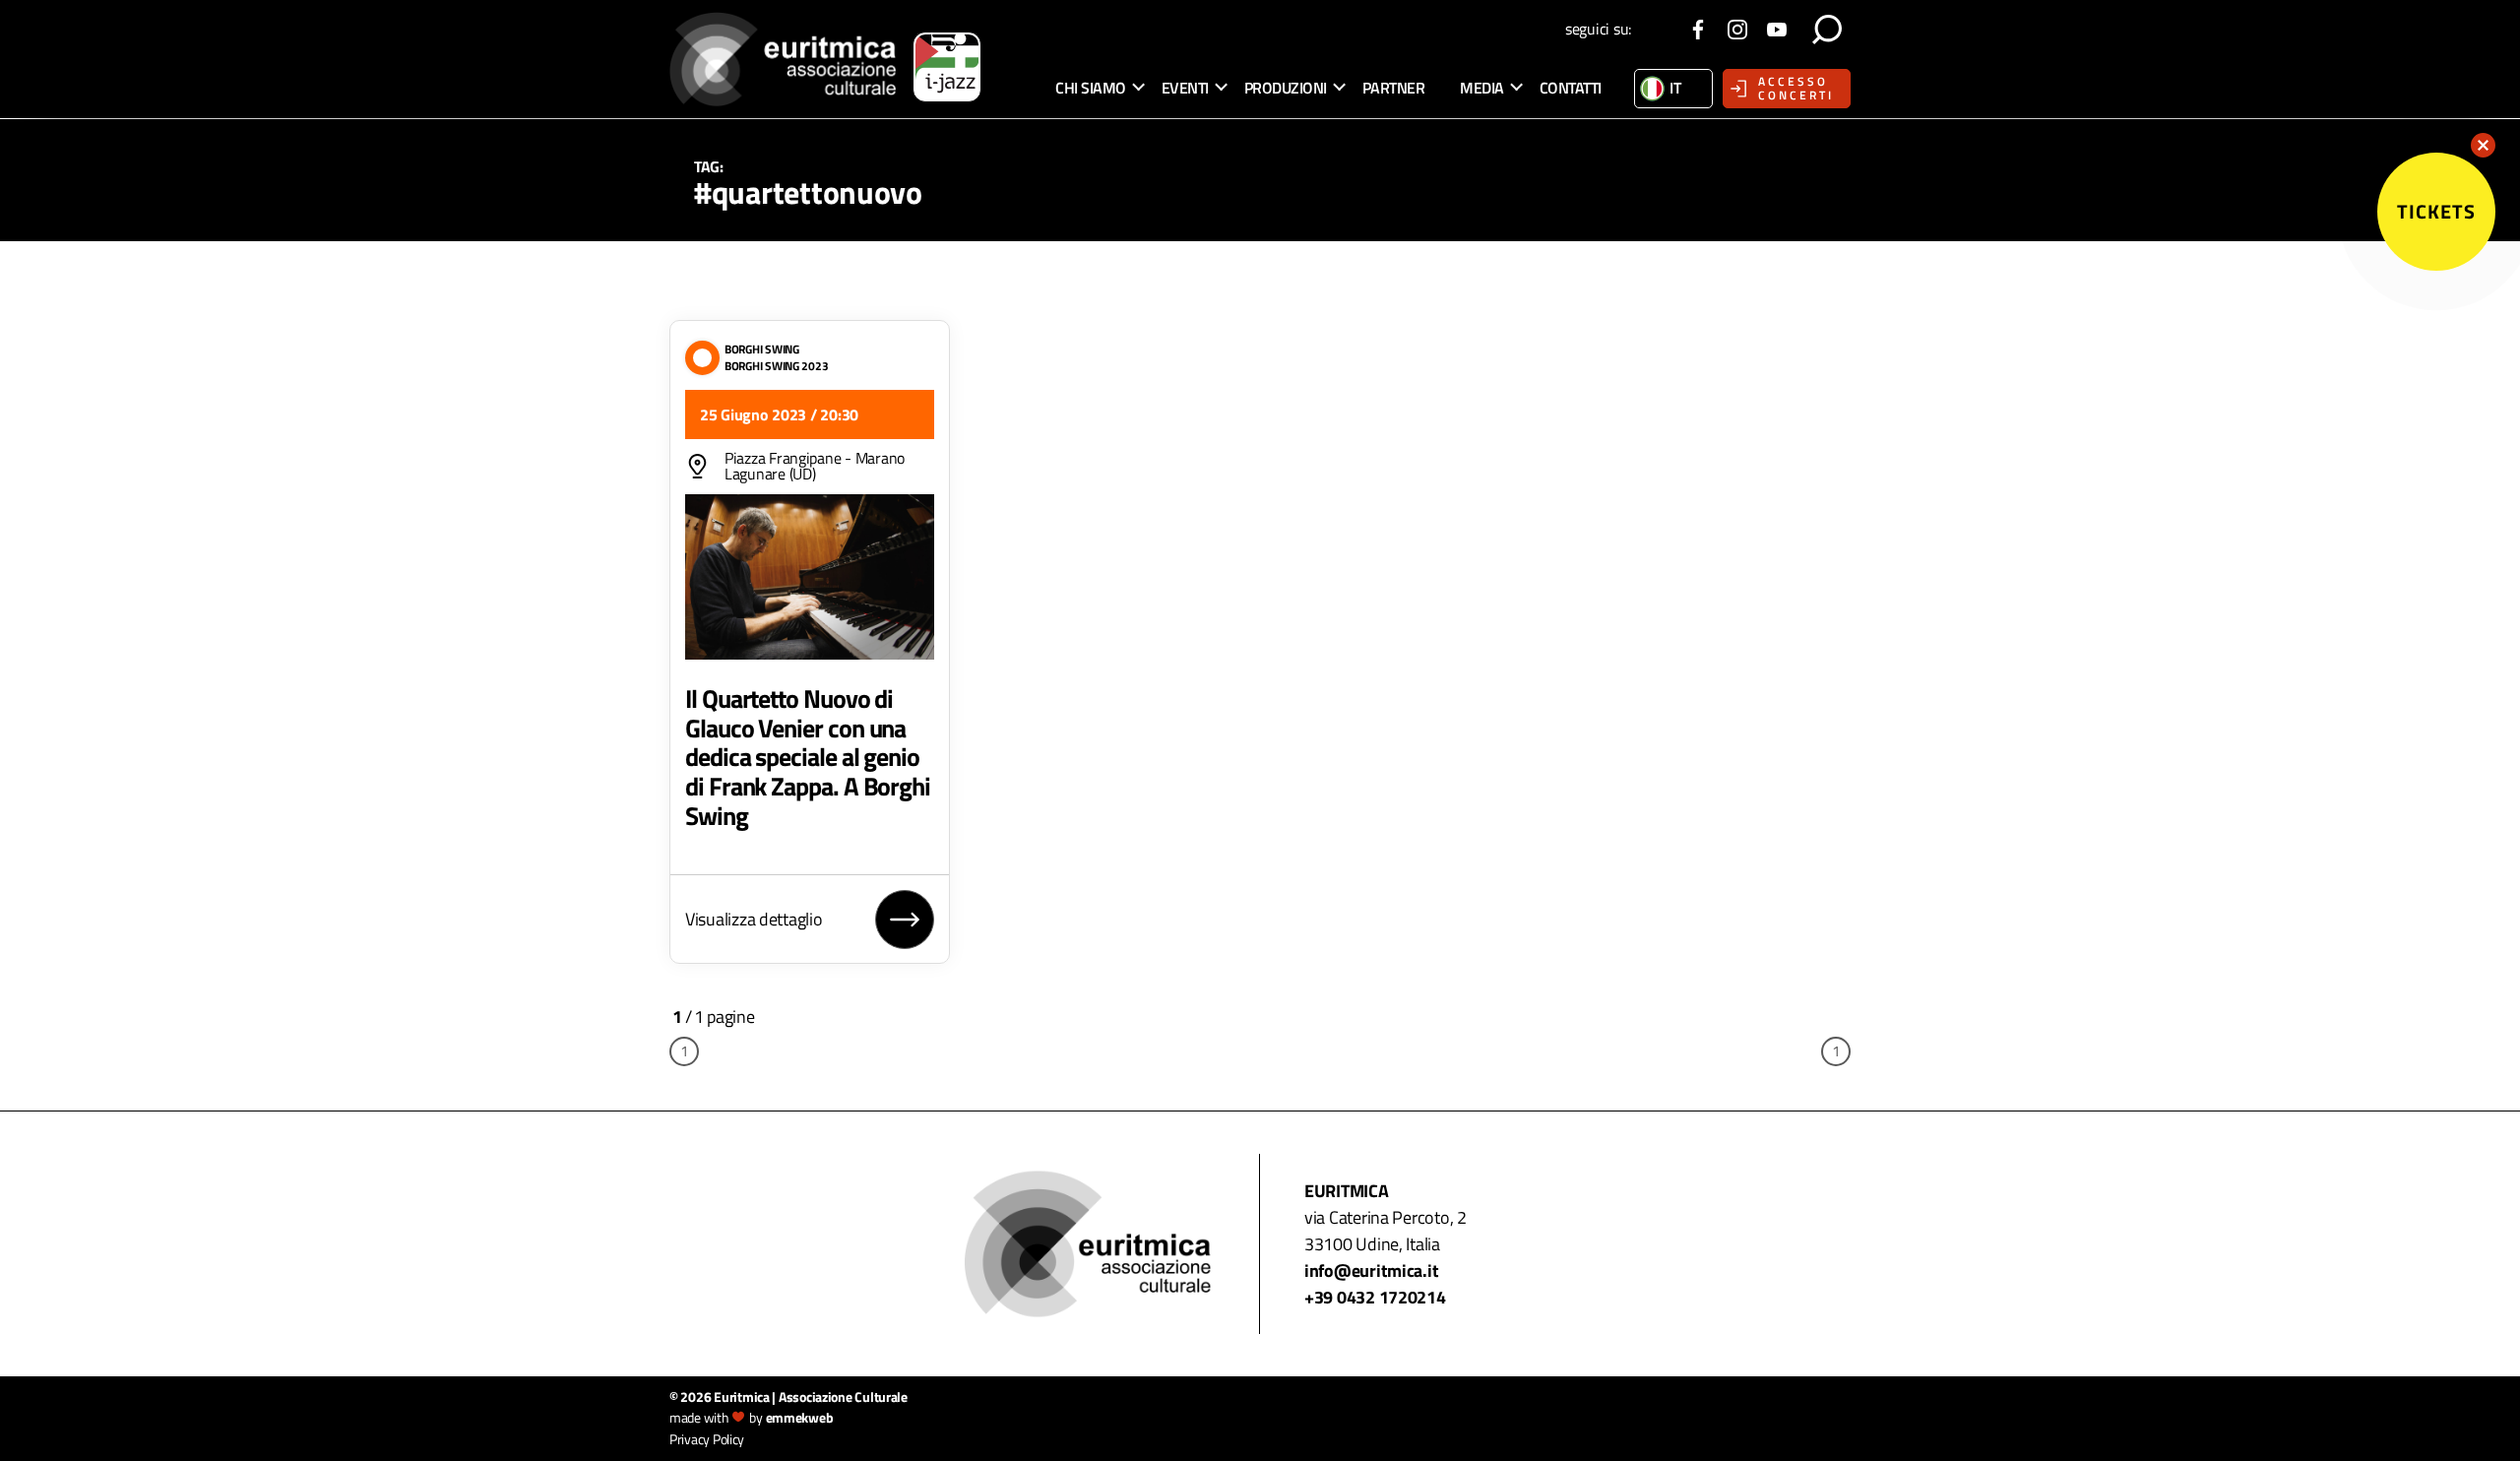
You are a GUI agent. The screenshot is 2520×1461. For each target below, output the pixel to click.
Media (1482, 88)
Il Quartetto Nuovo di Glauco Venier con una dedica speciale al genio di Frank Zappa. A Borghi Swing (808, 757)
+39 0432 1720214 (1375, 1297)
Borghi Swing (762, 349)
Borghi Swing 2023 (776, 366)
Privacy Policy (707, 1439)
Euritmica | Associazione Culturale (811, 1397)
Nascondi (2483, 145)
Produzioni (1286, 88)
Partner (1394, 88)
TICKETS (2436, 211)
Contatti (1571, 88)
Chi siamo (1091, 88)
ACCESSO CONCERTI (1796, 88)
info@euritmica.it (1371, 1270)
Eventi (1185, 88)
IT (1675, 88)
